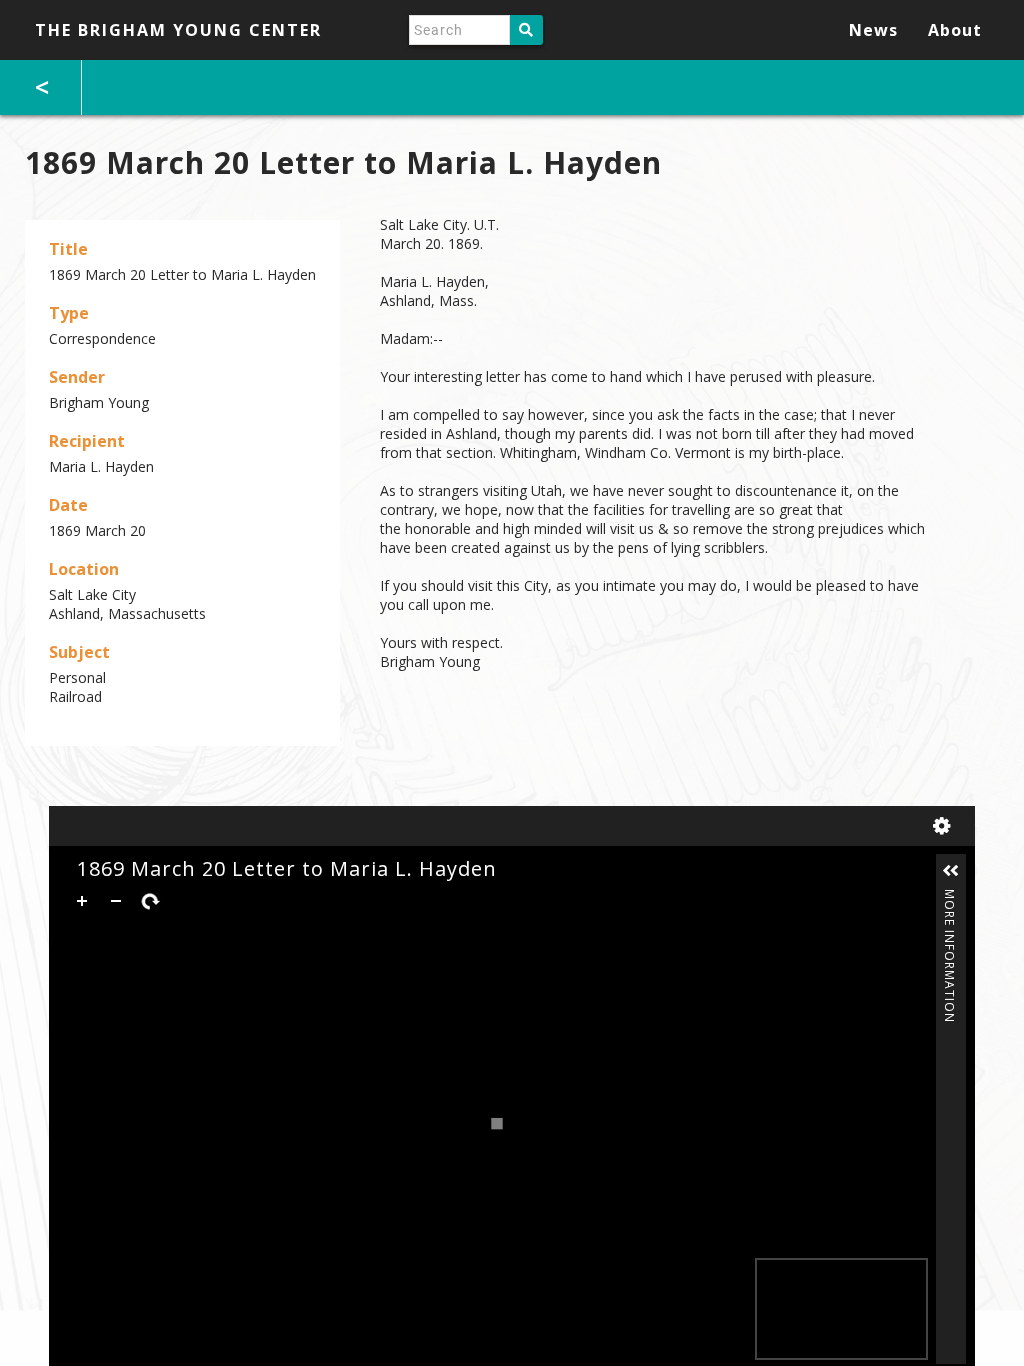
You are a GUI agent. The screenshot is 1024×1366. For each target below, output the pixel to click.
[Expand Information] (951, 871)
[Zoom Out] (116, 901)
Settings (946, 826)
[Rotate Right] (150, 901)
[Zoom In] (82, 901)
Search (526, 30)
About (955, 30)
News (873, 30)
